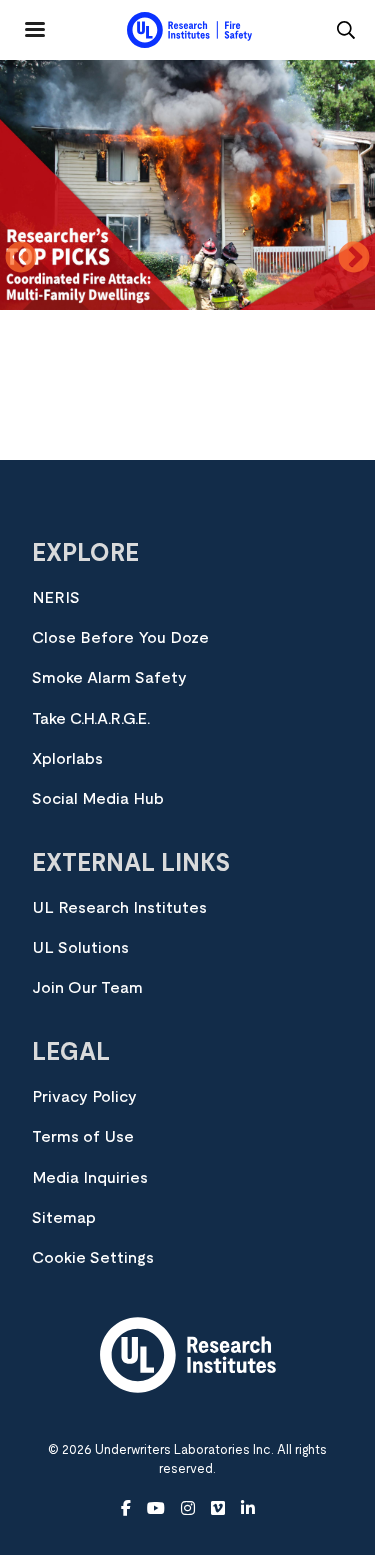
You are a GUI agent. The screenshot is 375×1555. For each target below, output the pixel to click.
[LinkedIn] (248, 1509)
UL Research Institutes (119, 908)
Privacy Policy (84, 1097)
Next (354, 259)
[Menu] (23, 22)
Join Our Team (87, 988)
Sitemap (64, 1218)
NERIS (56, 598)
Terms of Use (83, 1137)
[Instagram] (188, 1509)
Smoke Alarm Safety (109, 678)
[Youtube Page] (156, 1509)
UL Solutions (80, 948)
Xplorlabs (67, 759)
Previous (21, 259)
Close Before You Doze (120, 638)
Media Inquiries (90, 1178)
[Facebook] (126, 1509)
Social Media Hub (98, 799)
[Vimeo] (218, 1509)
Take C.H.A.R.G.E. (91, 719)
